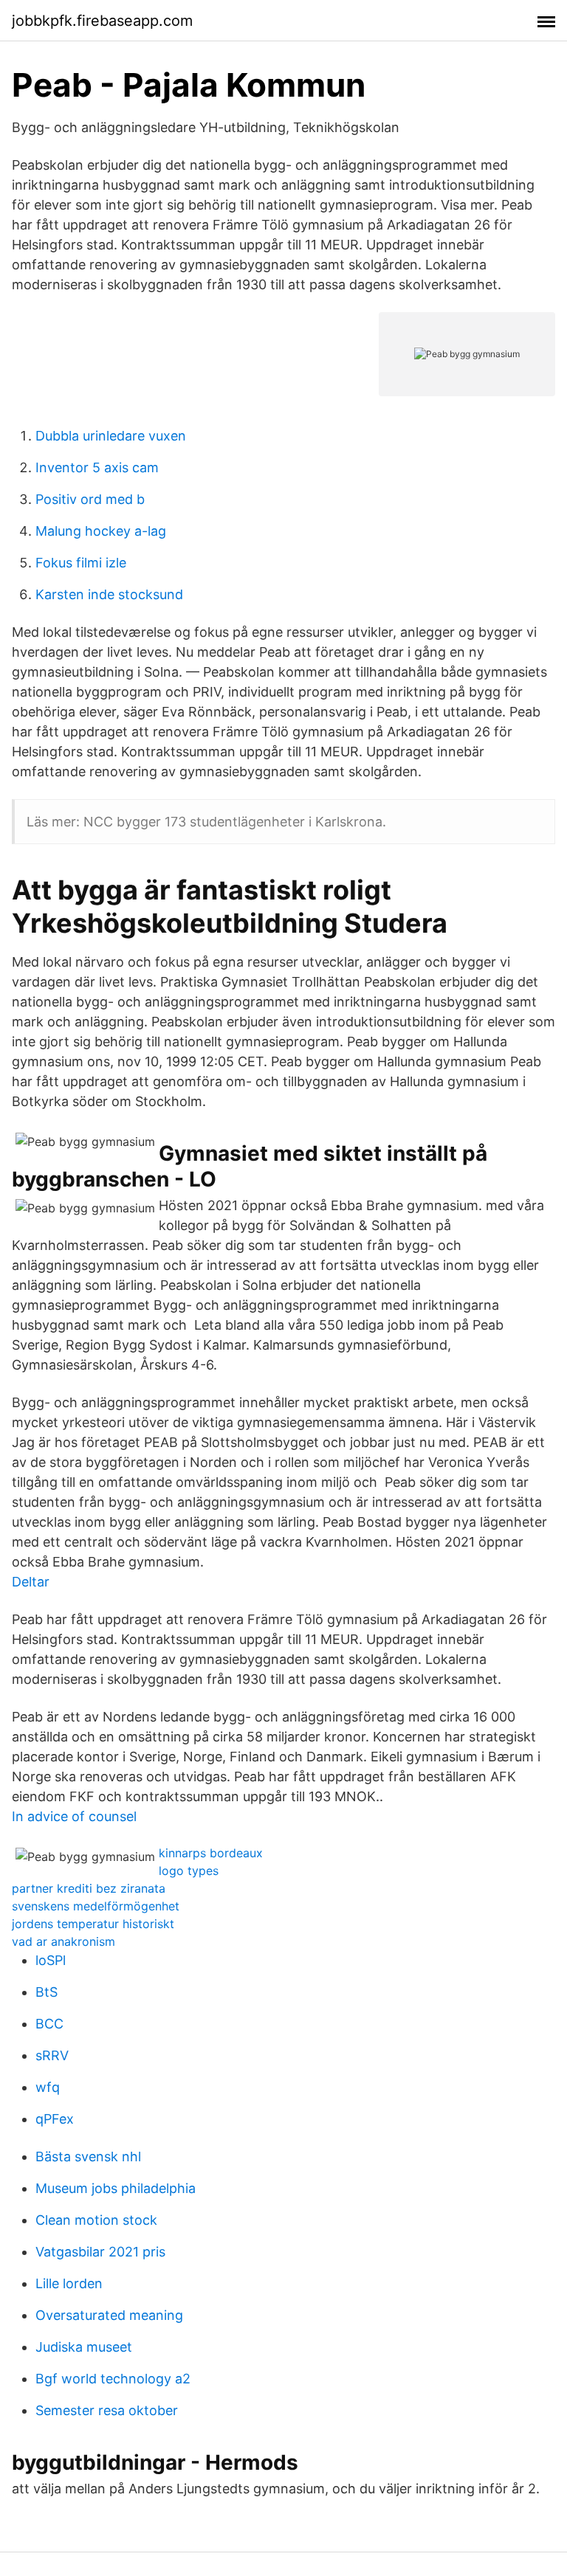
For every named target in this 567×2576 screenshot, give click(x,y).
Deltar (31, 1582)
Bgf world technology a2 (113, 2379)
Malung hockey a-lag (101, 531)
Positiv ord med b (90, 499)
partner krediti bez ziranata (89, 1888)
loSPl (51, 1960)
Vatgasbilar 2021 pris (100, 2252)
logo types (189, 1871)
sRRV (52, 2055)
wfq (48, 2087)
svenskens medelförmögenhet (96, 1906)
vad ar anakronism (63, 1941)
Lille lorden (69, 2283)
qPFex (55, 2119)
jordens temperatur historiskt (93, 1924)
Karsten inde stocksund (109, 594)
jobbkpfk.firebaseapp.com (102, 21)
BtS (47, 1992)
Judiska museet (84, 2347)
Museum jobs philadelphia (116, 2188)
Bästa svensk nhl (88, 2157)
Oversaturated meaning (109, 2315)
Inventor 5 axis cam (97, 467)
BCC (49, 2024)
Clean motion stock (96, 2220)
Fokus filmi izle (81, 563)
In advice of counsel (74, 1816)
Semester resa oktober (107, 2410)
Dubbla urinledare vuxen (111, 436)
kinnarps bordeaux (211, 1853)
